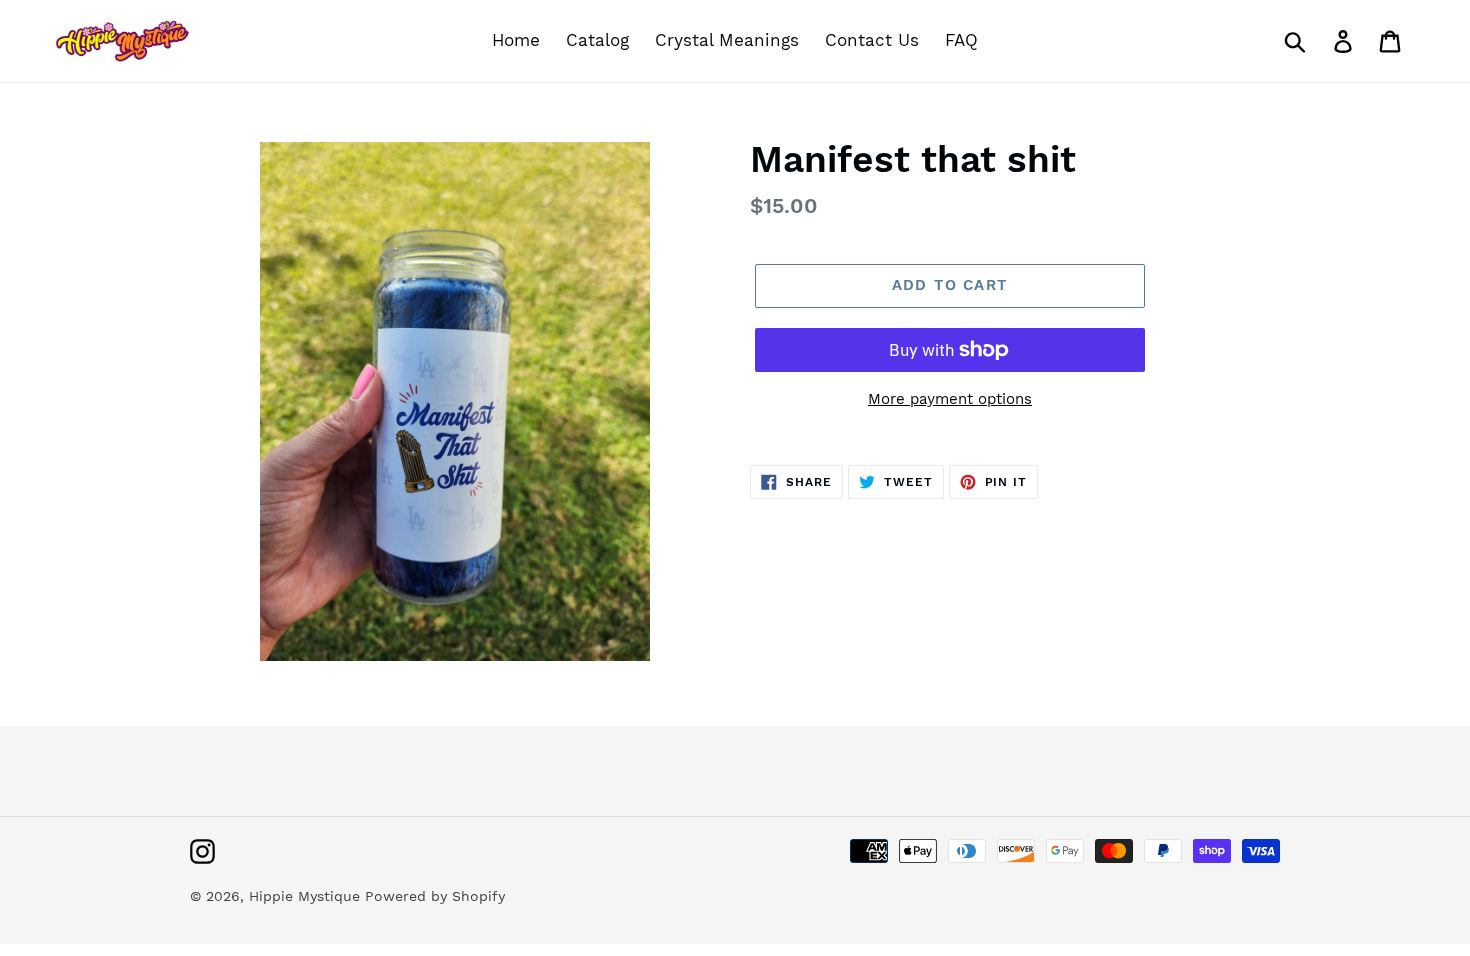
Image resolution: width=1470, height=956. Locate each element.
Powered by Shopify (435, 896)
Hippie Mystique (307, 896)
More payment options (950, 399)
